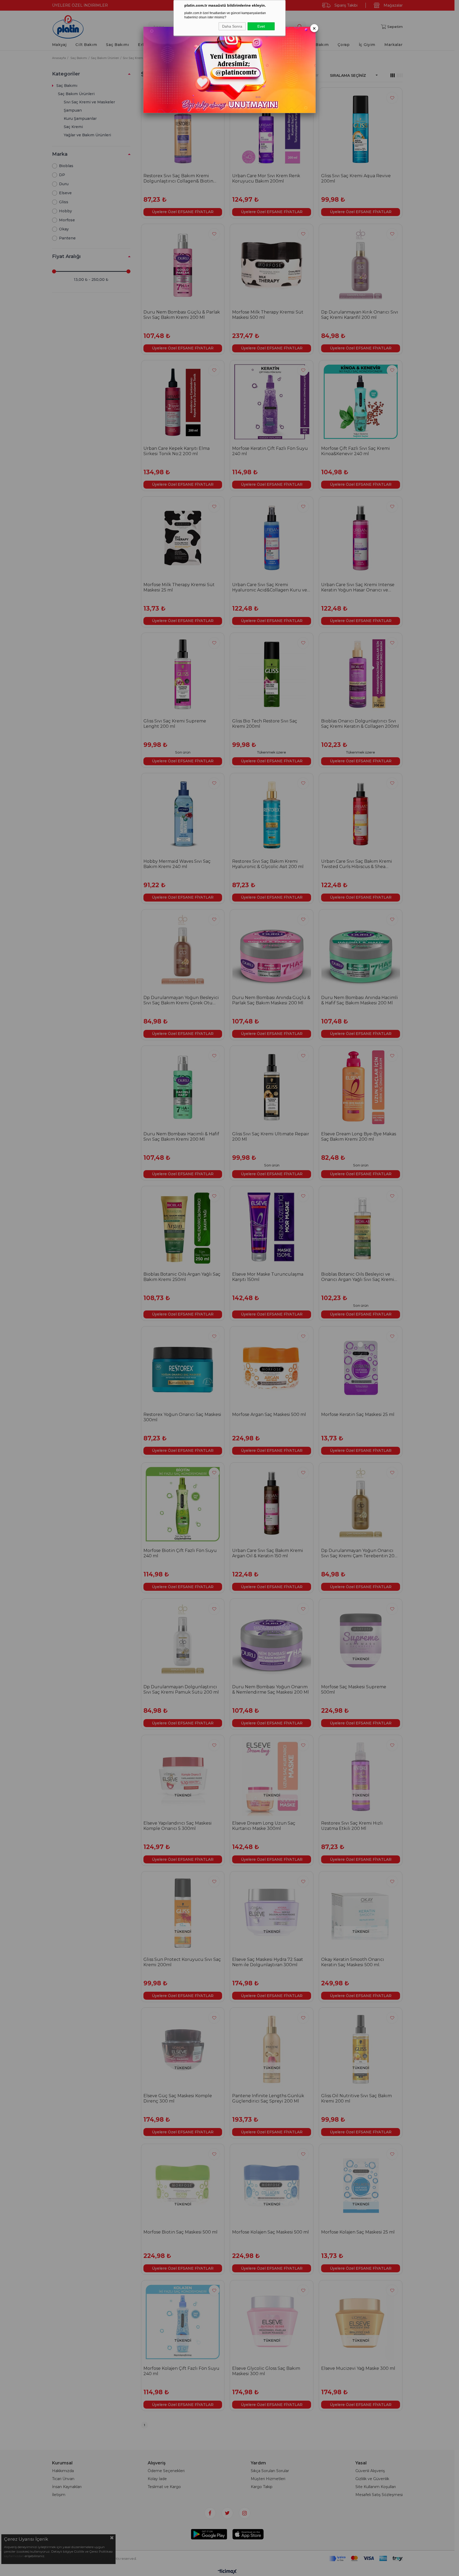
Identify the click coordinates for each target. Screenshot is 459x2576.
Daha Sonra (232, 26)
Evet (261, 26)
